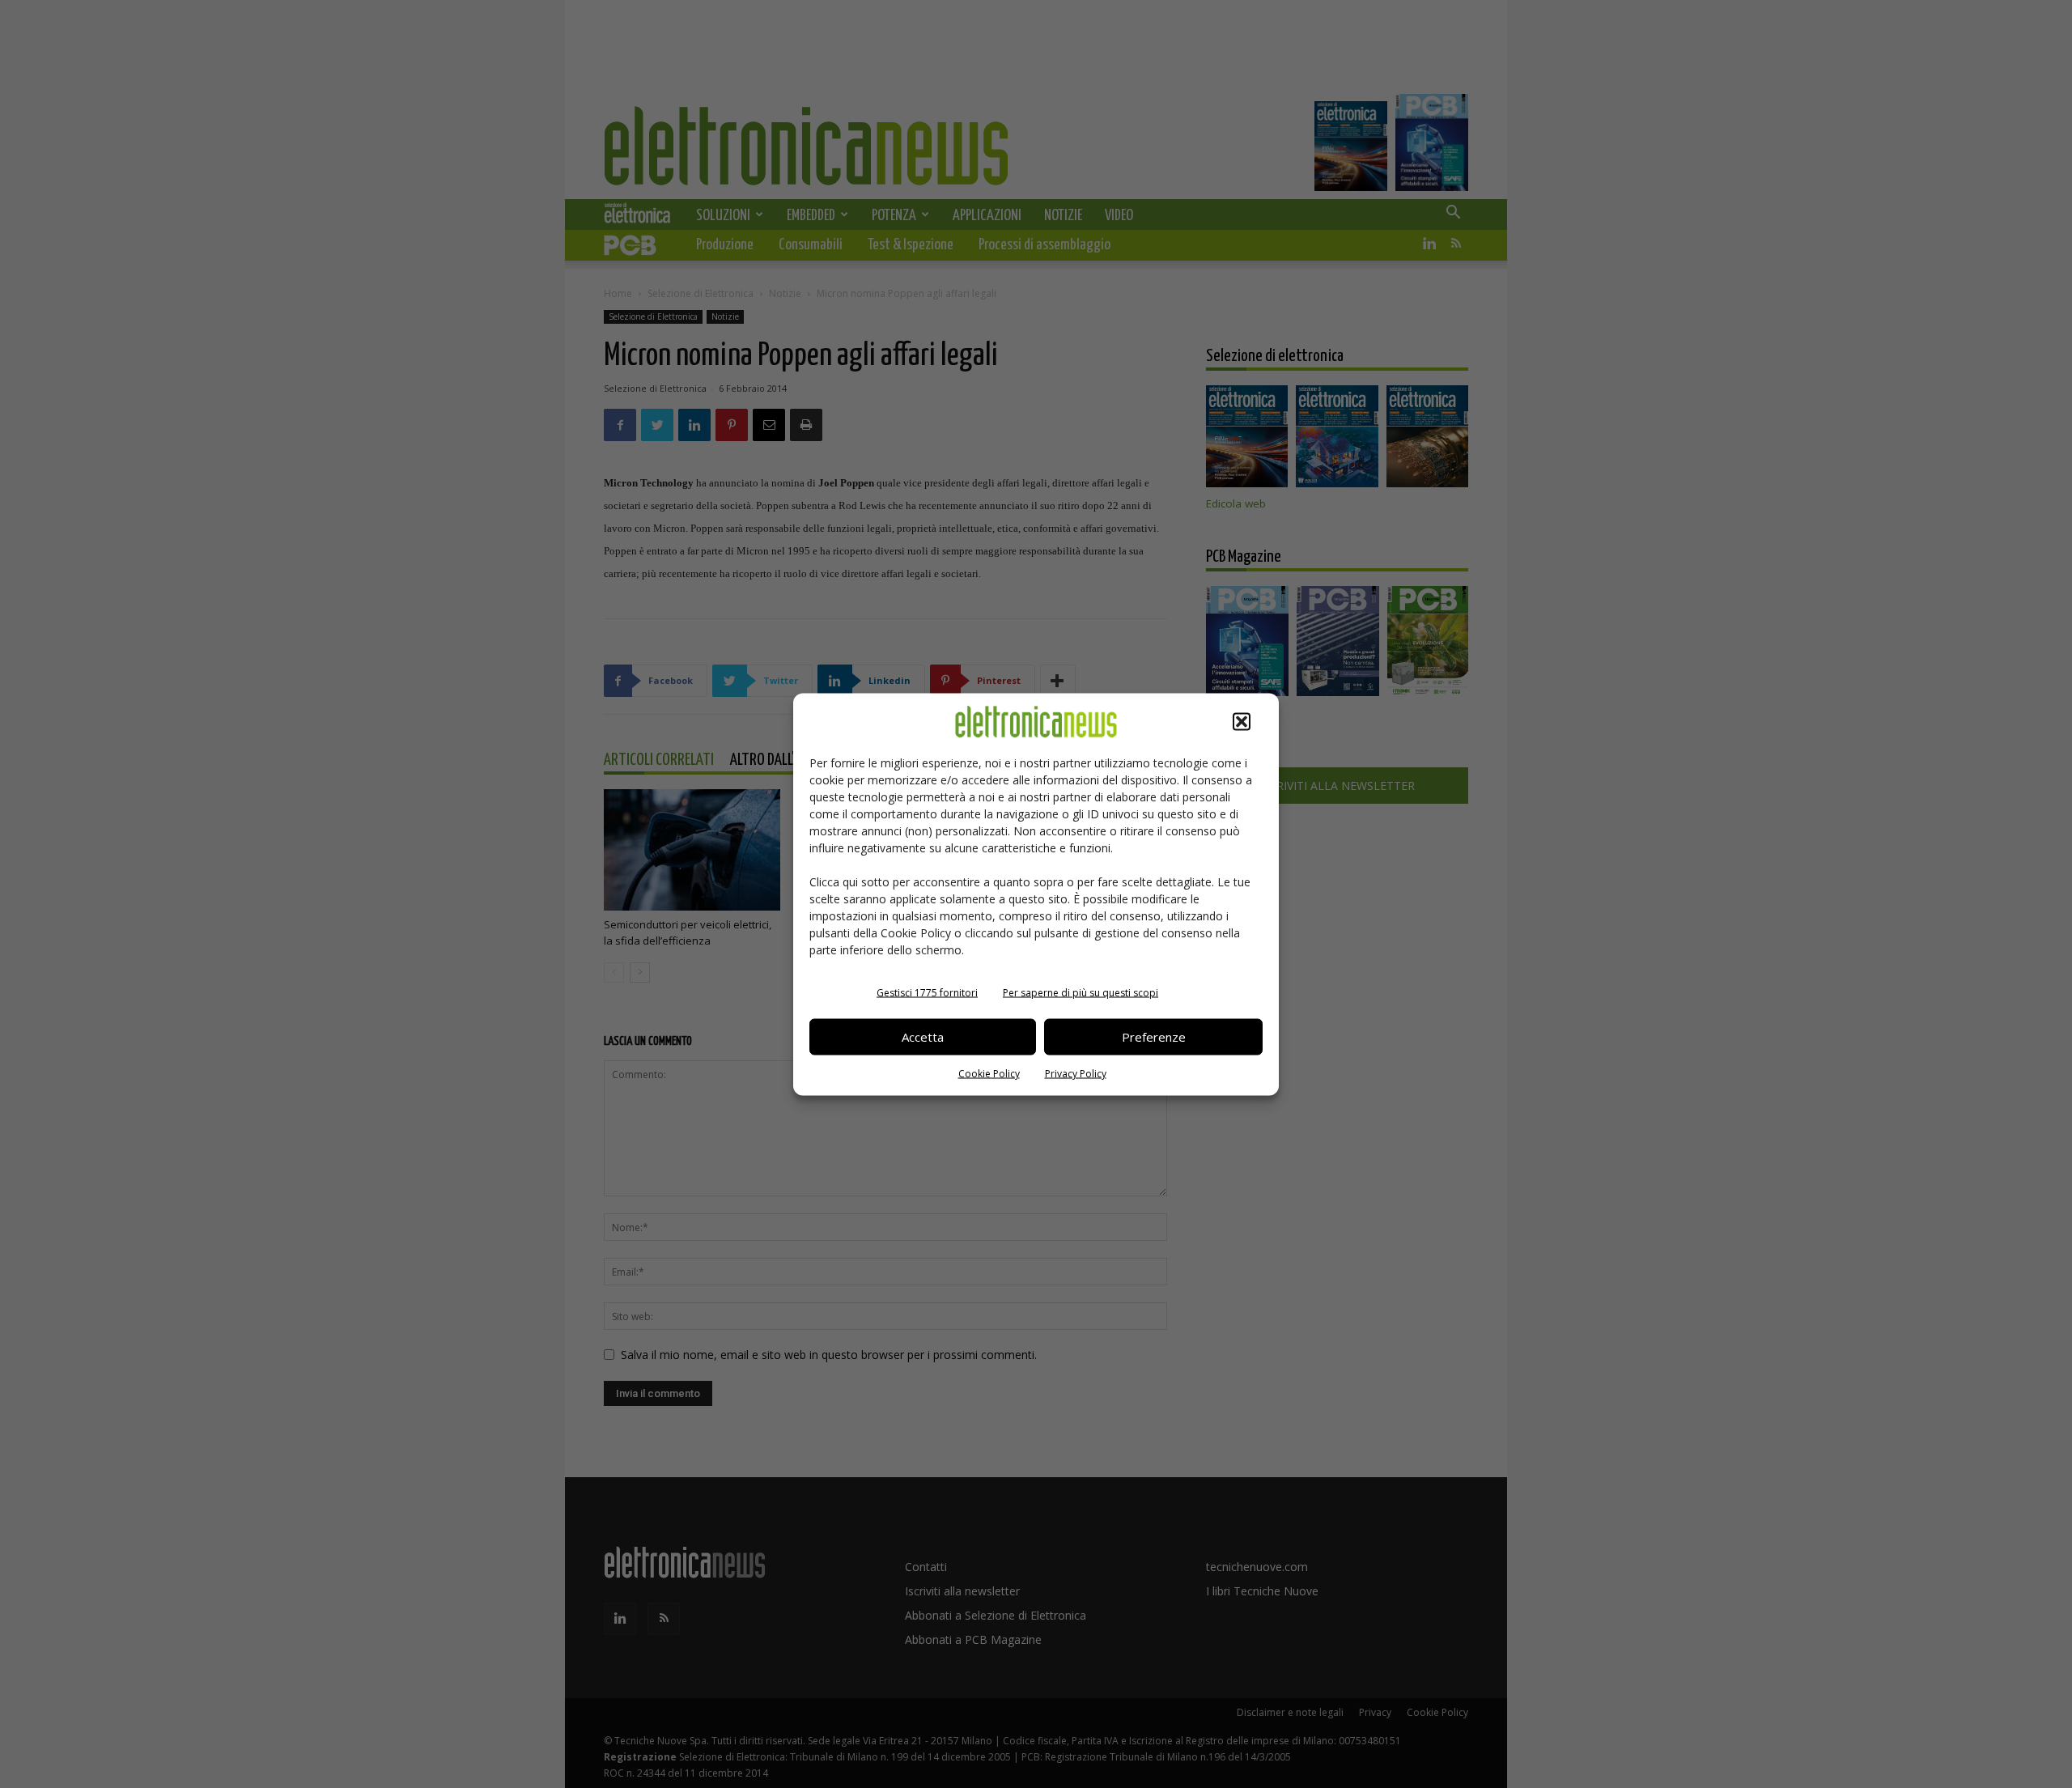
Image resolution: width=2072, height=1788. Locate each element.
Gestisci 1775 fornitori (927, 992)
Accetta (923, 1037)
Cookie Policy (989, 1073)
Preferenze (1154, 1037)
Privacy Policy (1076, 1073)
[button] (1242, 721)
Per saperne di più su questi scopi (1081, 992)
